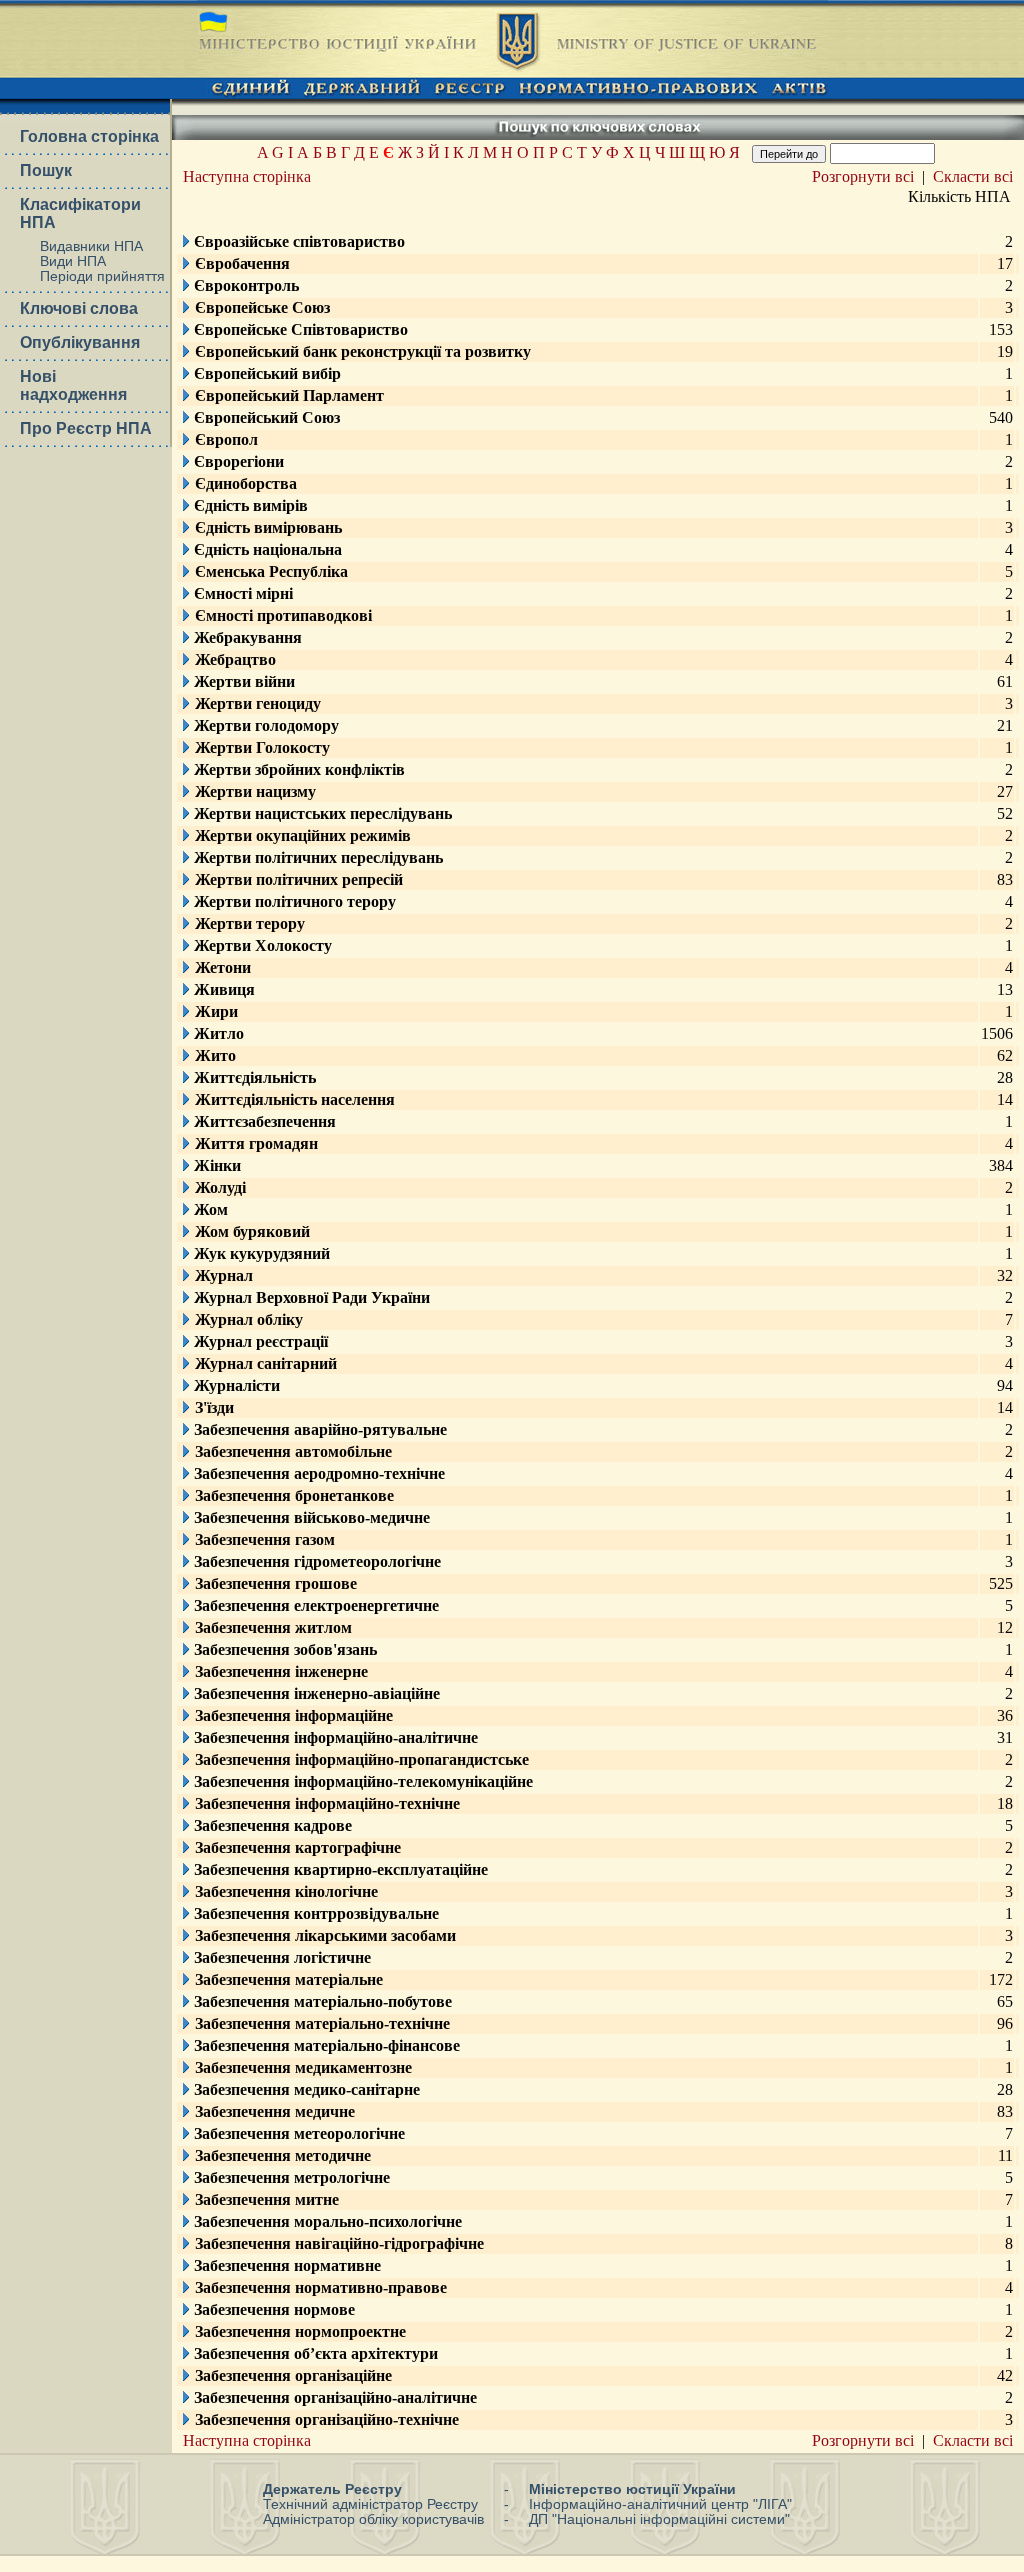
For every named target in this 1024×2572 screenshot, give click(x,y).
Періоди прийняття (102, 276)
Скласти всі (973, 176)
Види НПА (73, 261)
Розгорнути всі (863, 176)
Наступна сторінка (247, 176)
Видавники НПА (91, 246)
